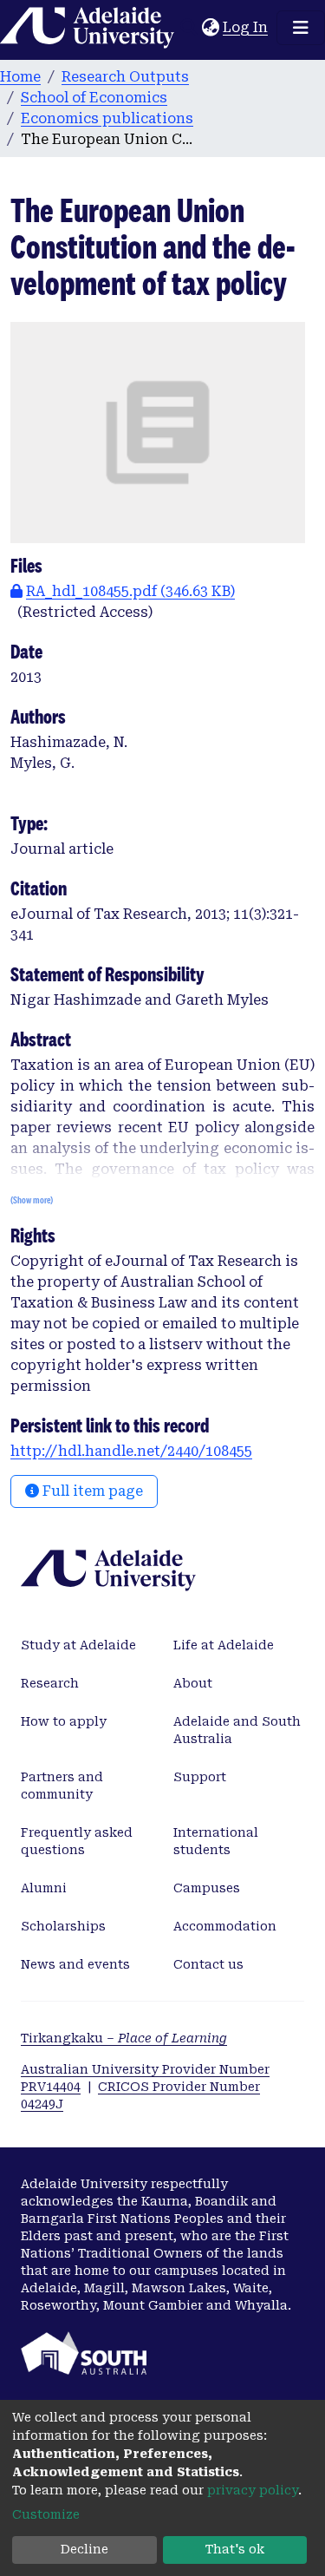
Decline (84, 2549)
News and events (75, 1964)
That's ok (235, 2549)
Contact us (208, 1964)
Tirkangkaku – (124, 2038)
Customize (46, 2514)
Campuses (207, 1888)
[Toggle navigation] (301, 28)
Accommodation (225, 1926)
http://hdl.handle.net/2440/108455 (131, 1451)
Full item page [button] (91, 1491)
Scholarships (63, 1926)
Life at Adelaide (224, 1645)
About (193, 1683)
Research (50, 1683)
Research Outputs (125, 77)
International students (216, 1841)
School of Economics (94, 98)
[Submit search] (188, 28)
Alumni (44, 1888)
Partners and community (62, 1786)
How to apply (64, 1721)
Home (20, 77)
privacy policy (253, 2490)
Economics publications (107, 118)
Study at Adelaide (78, 1645)
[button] (210, 28)
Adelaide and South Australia (237, 1730)
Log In (246, 27)
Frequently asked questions (77, 1841)
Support (200, 1777)
